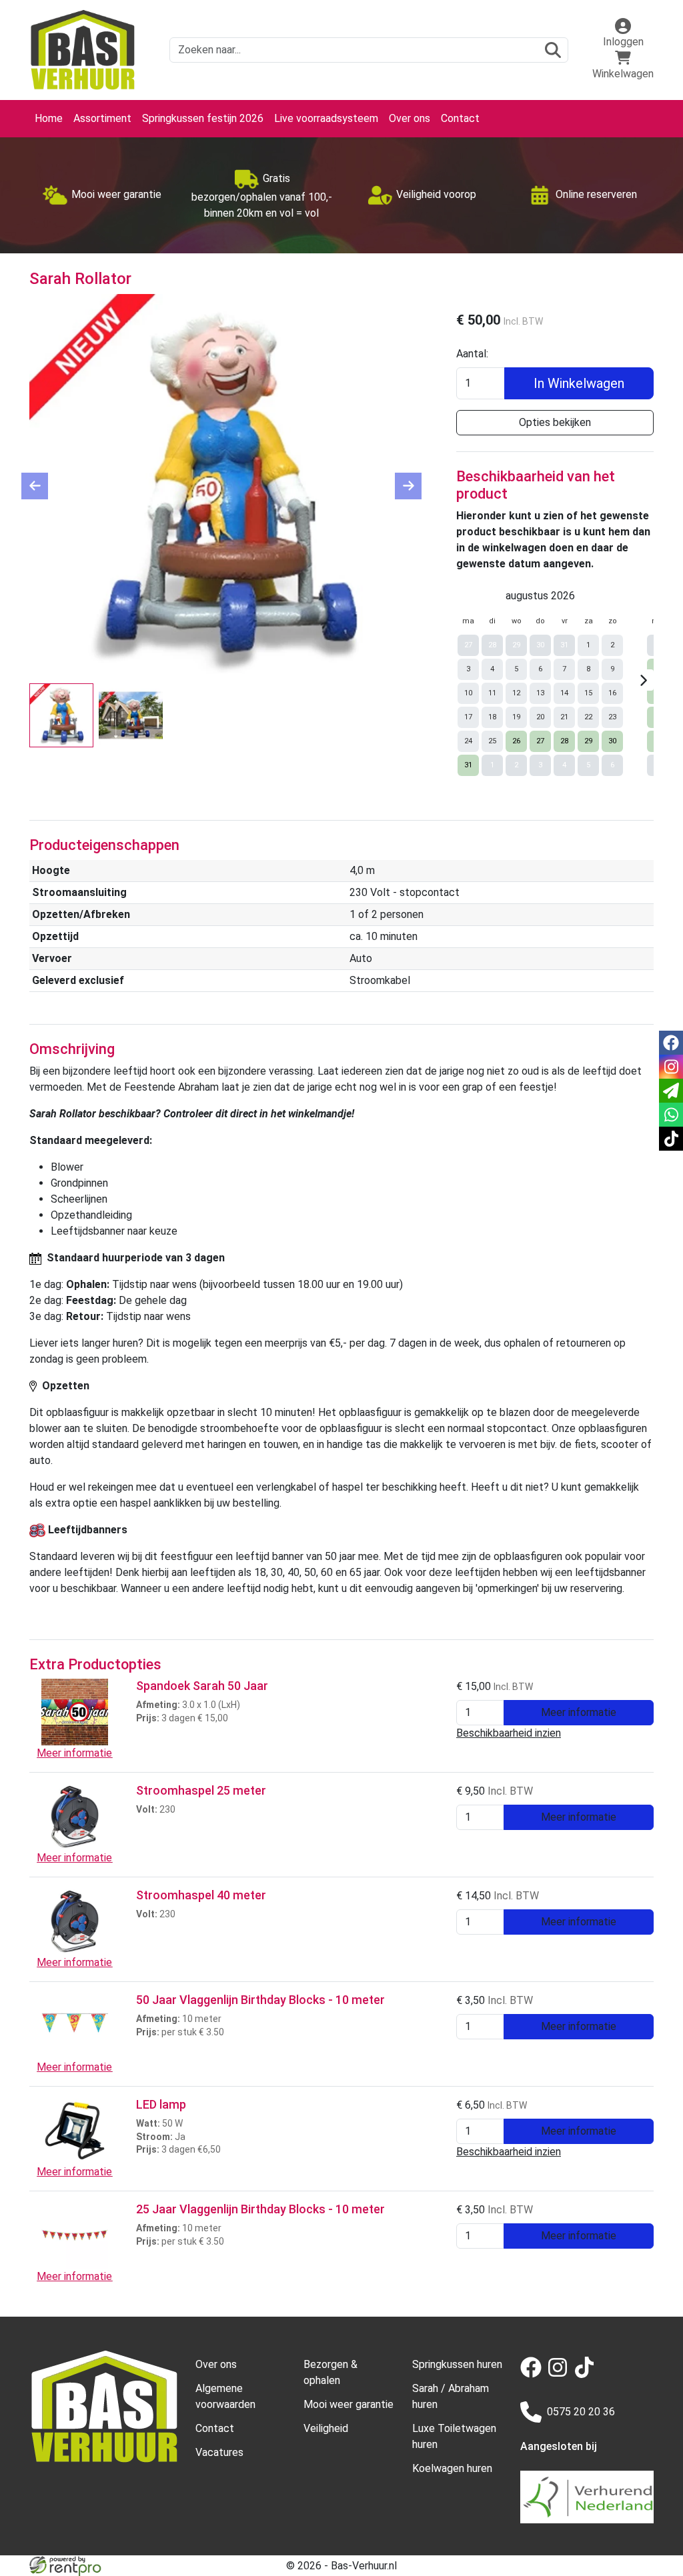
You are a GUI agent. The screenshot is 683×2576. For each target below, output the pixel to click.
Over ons (410, 118)
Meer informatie (579, 1712)
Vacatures (219, 2452)
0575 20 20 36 (581, 2412)
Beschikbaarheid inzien (509, 1733)
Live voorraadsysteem (326, 118)
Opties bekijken (555, 422)
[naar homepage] (83, 50)
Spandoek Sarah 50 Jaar (202, 1686)
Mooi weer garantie (349, 2404)
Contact (460, 118)
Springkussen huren (457, 2364)
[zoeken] (553, 50)
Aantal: (472, 354)
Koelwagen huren (452, 2468)
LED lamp (161, 2104)
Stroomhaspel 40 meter (201, 1895)
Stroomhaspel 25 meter (201, 1790)
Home (49, 118)
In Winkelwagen (579, 383)
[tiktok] (587, 2374)
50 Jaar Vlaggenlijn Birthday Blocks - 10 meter (260, 2000)
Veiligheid (326, 2428)
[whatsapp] (671, 1115)
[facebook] (534, 2374)
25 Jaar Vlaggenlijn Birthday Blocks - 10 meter (260, 2209)
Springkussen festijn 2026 (203, 118)
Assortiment (102, 118)
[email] (671, 1091)
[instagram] (560, 2374)
